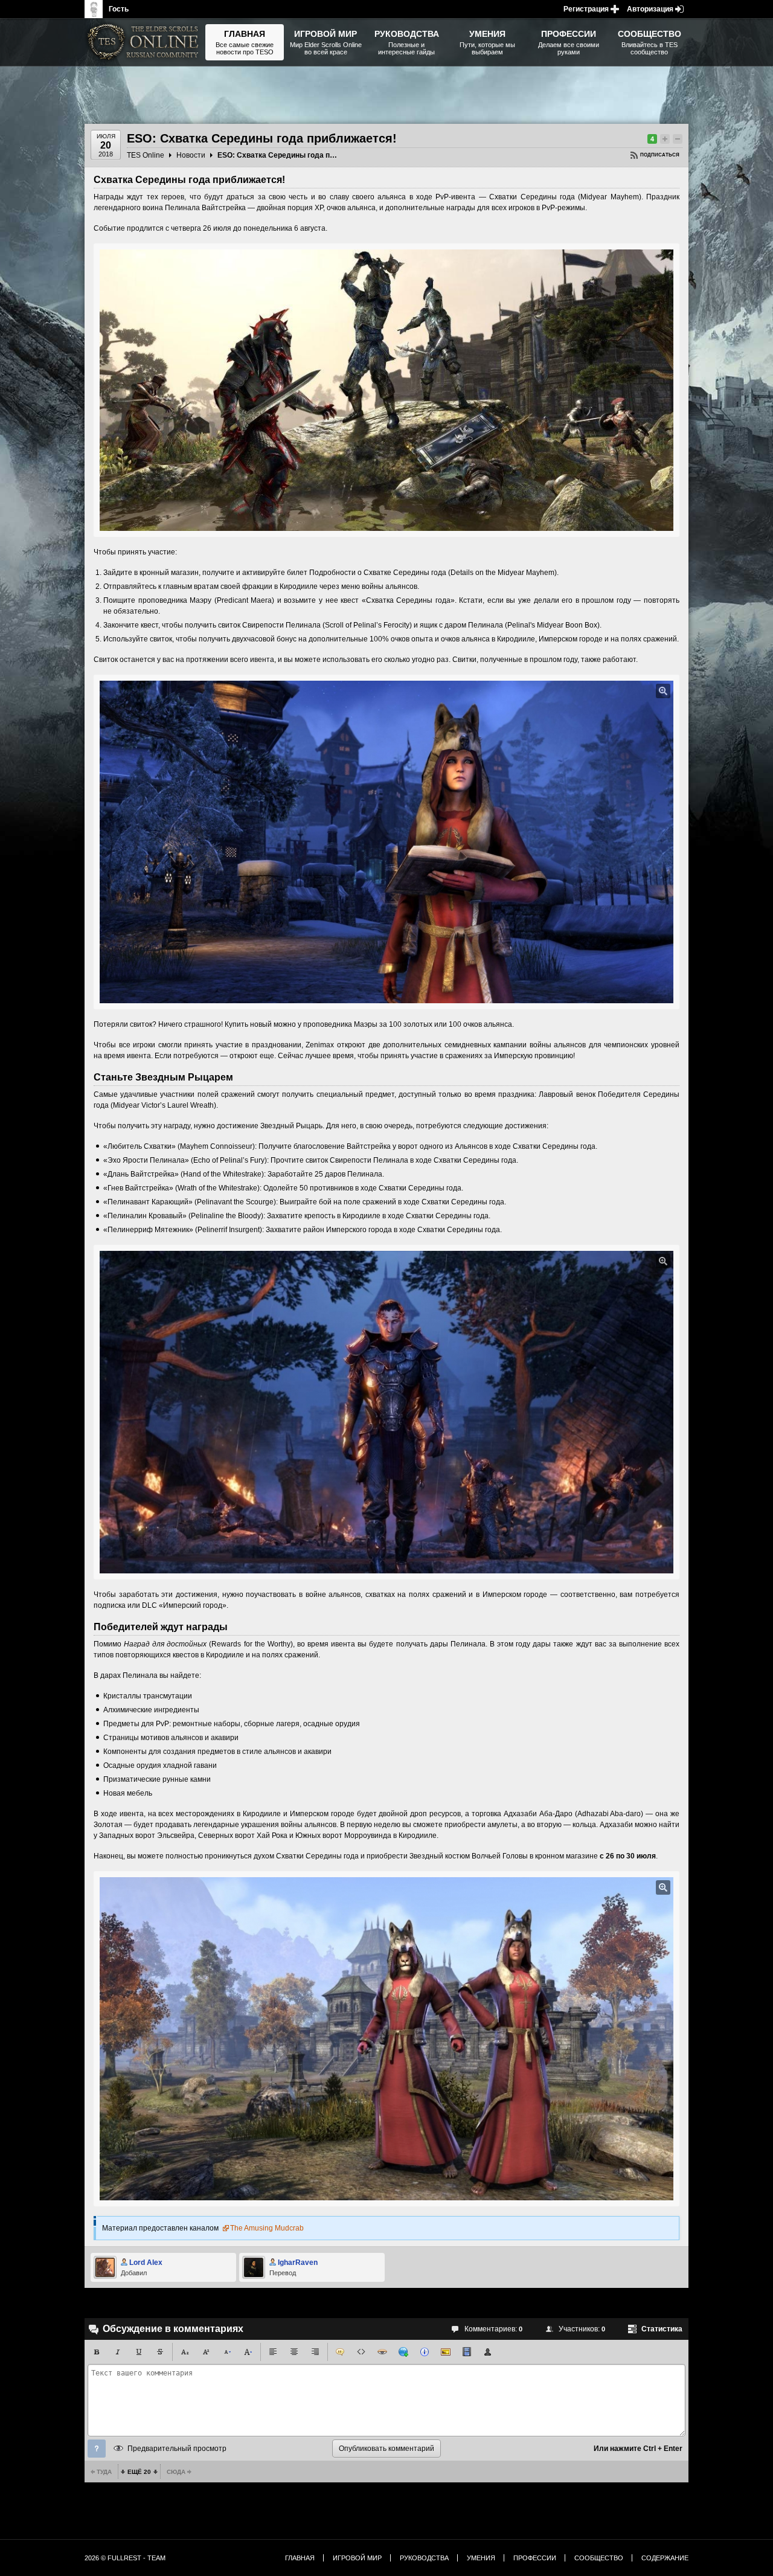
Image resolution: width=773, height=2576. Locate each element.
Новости (191, 155)
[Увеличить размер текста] (248, 2352)
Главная (300, 2558)
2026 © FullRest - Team (125, 2558)
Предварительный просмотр (177, 2449)
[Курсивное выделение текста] (118, 2352)
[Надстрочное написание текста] (206, 2352)
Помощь (97, 2449)
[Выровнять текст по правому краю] (315, 2352)
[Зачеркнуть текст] (160, 2352)
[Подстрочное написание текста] (185, 2352)
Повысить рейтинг (665, 139)
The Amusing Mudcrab (267, 2228)
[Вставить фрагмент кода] (361, 2352)
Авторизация (650, 9)
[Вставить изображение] (446, 2352)
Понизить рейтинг (678, 139)
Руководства (424, 2558)
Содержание (665, 2558)
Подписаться (660, 155)
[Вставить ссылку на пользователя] (488, 2352)
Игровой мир (357, 2558)
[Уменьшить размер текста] (227, 2352)
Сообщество (599, 2558)
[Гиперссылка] (403, 2352)
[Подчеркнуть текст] (139, 2352)
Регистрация (586, 9)
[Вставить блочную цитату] (340, 2352)
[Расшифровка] (425, 2352)
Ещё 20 (139, 2472)
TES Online (146, 155)
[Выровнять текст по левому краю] (273, 2352)
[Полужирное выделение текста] (97, 2352)
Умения (481, 2558)
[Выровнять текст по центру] (294, 2352)
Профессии (535, 2558)
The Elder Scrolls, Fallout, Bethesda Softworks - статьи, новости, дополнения (145, 42)
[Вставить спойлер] (382, 2352)
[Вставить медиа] (467, 2352)
